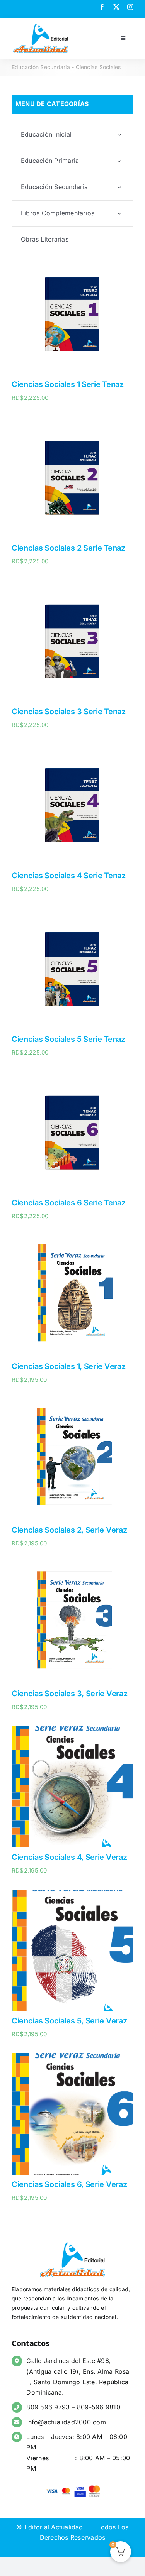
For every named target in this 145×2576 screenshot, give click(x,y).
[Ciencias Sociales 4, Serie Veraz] (72, 1731)
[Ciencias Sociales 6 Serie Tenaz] (72, 1077)
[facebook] (102, 7)
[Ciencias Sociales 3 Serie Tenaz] (72, 585)
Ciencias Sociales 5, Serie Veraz (69, 2021)
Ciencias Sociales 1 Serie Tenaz (68, 384)
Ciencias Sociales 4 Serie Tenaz (69, 876)
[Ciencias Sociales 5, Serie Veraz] (72, 1895)
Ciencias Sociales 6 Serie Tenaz (69, 1203)
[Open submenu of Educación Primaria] (119, 161)
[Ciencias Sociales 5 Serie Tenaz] (72, 913)
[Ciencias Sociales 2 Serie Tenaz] (72, 422)
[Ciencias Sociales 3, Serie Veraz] (72, 1567)
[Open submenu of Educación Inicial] (119, 134)
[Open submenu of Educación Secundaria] (119, 187)
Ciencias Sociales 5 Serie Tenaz (68, 1039)
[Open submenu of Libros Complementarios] (119, 213)
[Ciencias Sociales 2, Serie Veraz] (72, 1404)
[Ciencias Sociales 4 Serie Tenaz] (72, 749)
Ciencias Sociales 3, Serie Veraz (69, 1694)
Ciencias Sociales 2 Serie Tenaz (68, 548)
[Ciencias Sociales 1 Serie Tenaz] (72, 258)
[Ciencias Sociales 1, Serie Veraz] (72, 1240)
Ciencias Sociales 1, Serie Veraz (68, 1366)
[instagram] (130, 7)
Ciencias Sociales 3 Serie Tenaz (69, 712)
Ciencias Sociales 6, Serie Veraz (69, 2184)
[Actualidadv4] (41, 25)
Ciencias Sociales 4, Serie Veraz (69, 1857)
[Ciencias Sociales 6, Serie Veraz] (72, 2058)
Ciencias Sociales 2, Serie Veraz (69, 1530)
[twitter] (116, 7)
